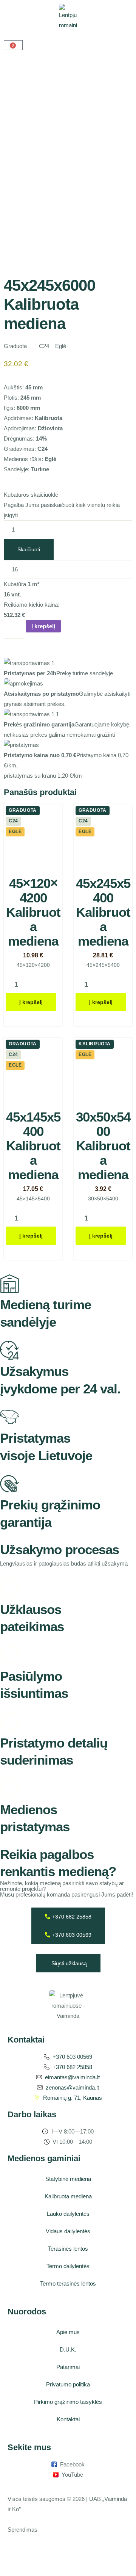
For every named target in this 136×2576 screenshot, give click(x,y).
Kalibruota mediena (68, 2196)
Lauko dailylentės (68, 2214)
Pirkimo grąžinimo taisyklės (68, 2402)
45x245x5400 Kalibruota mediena (103, 912)
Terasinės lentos (68, 2249)
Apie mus (68, 2332)
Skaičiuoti (29, 549)
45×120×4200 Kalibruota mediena (33, 912)
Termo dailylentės (68, 2266)
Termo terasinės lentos (68, 2283)
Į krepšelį (43, 626)
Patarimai (68, 2367)
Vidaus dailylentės (68, 2231)
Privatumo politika (68, 2384)
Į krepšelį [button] (31, 1002)
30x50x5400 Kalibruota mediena (103, 1146)
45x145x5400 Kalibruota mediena (33, 1146)
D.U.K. (68, 2349)
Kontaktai (68, 2419)
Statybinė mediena (68, 2179)
